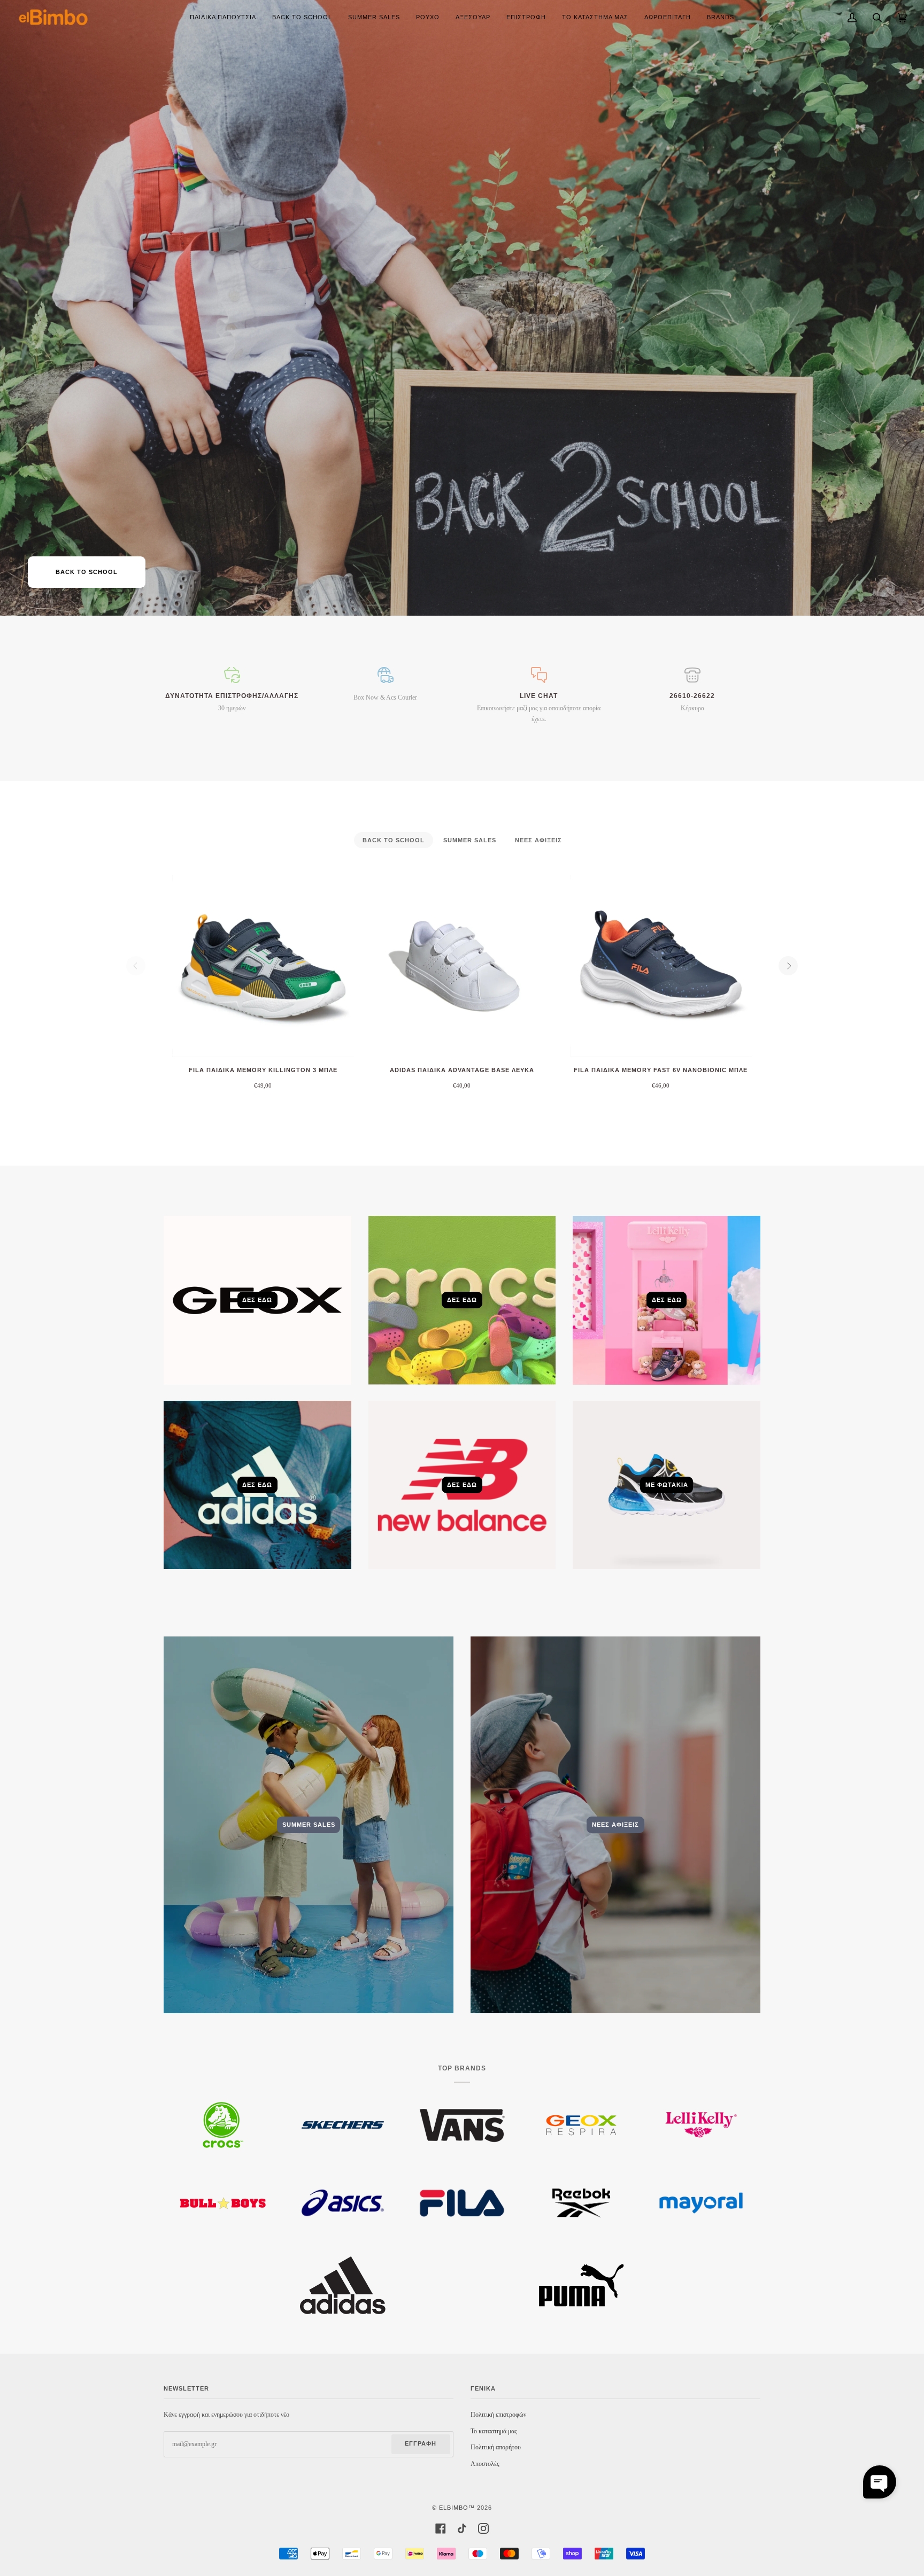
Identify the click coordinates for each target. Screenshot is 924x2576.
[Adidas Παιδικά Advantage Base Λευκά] (462, 966)
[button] (880, 2482)
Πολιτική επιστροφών (498, 2415)
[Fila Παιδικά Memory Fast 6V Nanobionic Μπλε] (661, 966)
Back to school (87, 572)
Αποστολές (485, 2464)
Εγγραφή (421, 2443)
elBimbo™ (457, 2508)
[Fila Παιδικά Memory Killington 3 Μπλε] (263, 966)
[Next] (788, 966)
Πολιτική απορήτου (496, 2447)
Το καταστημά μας (494, 2431)
